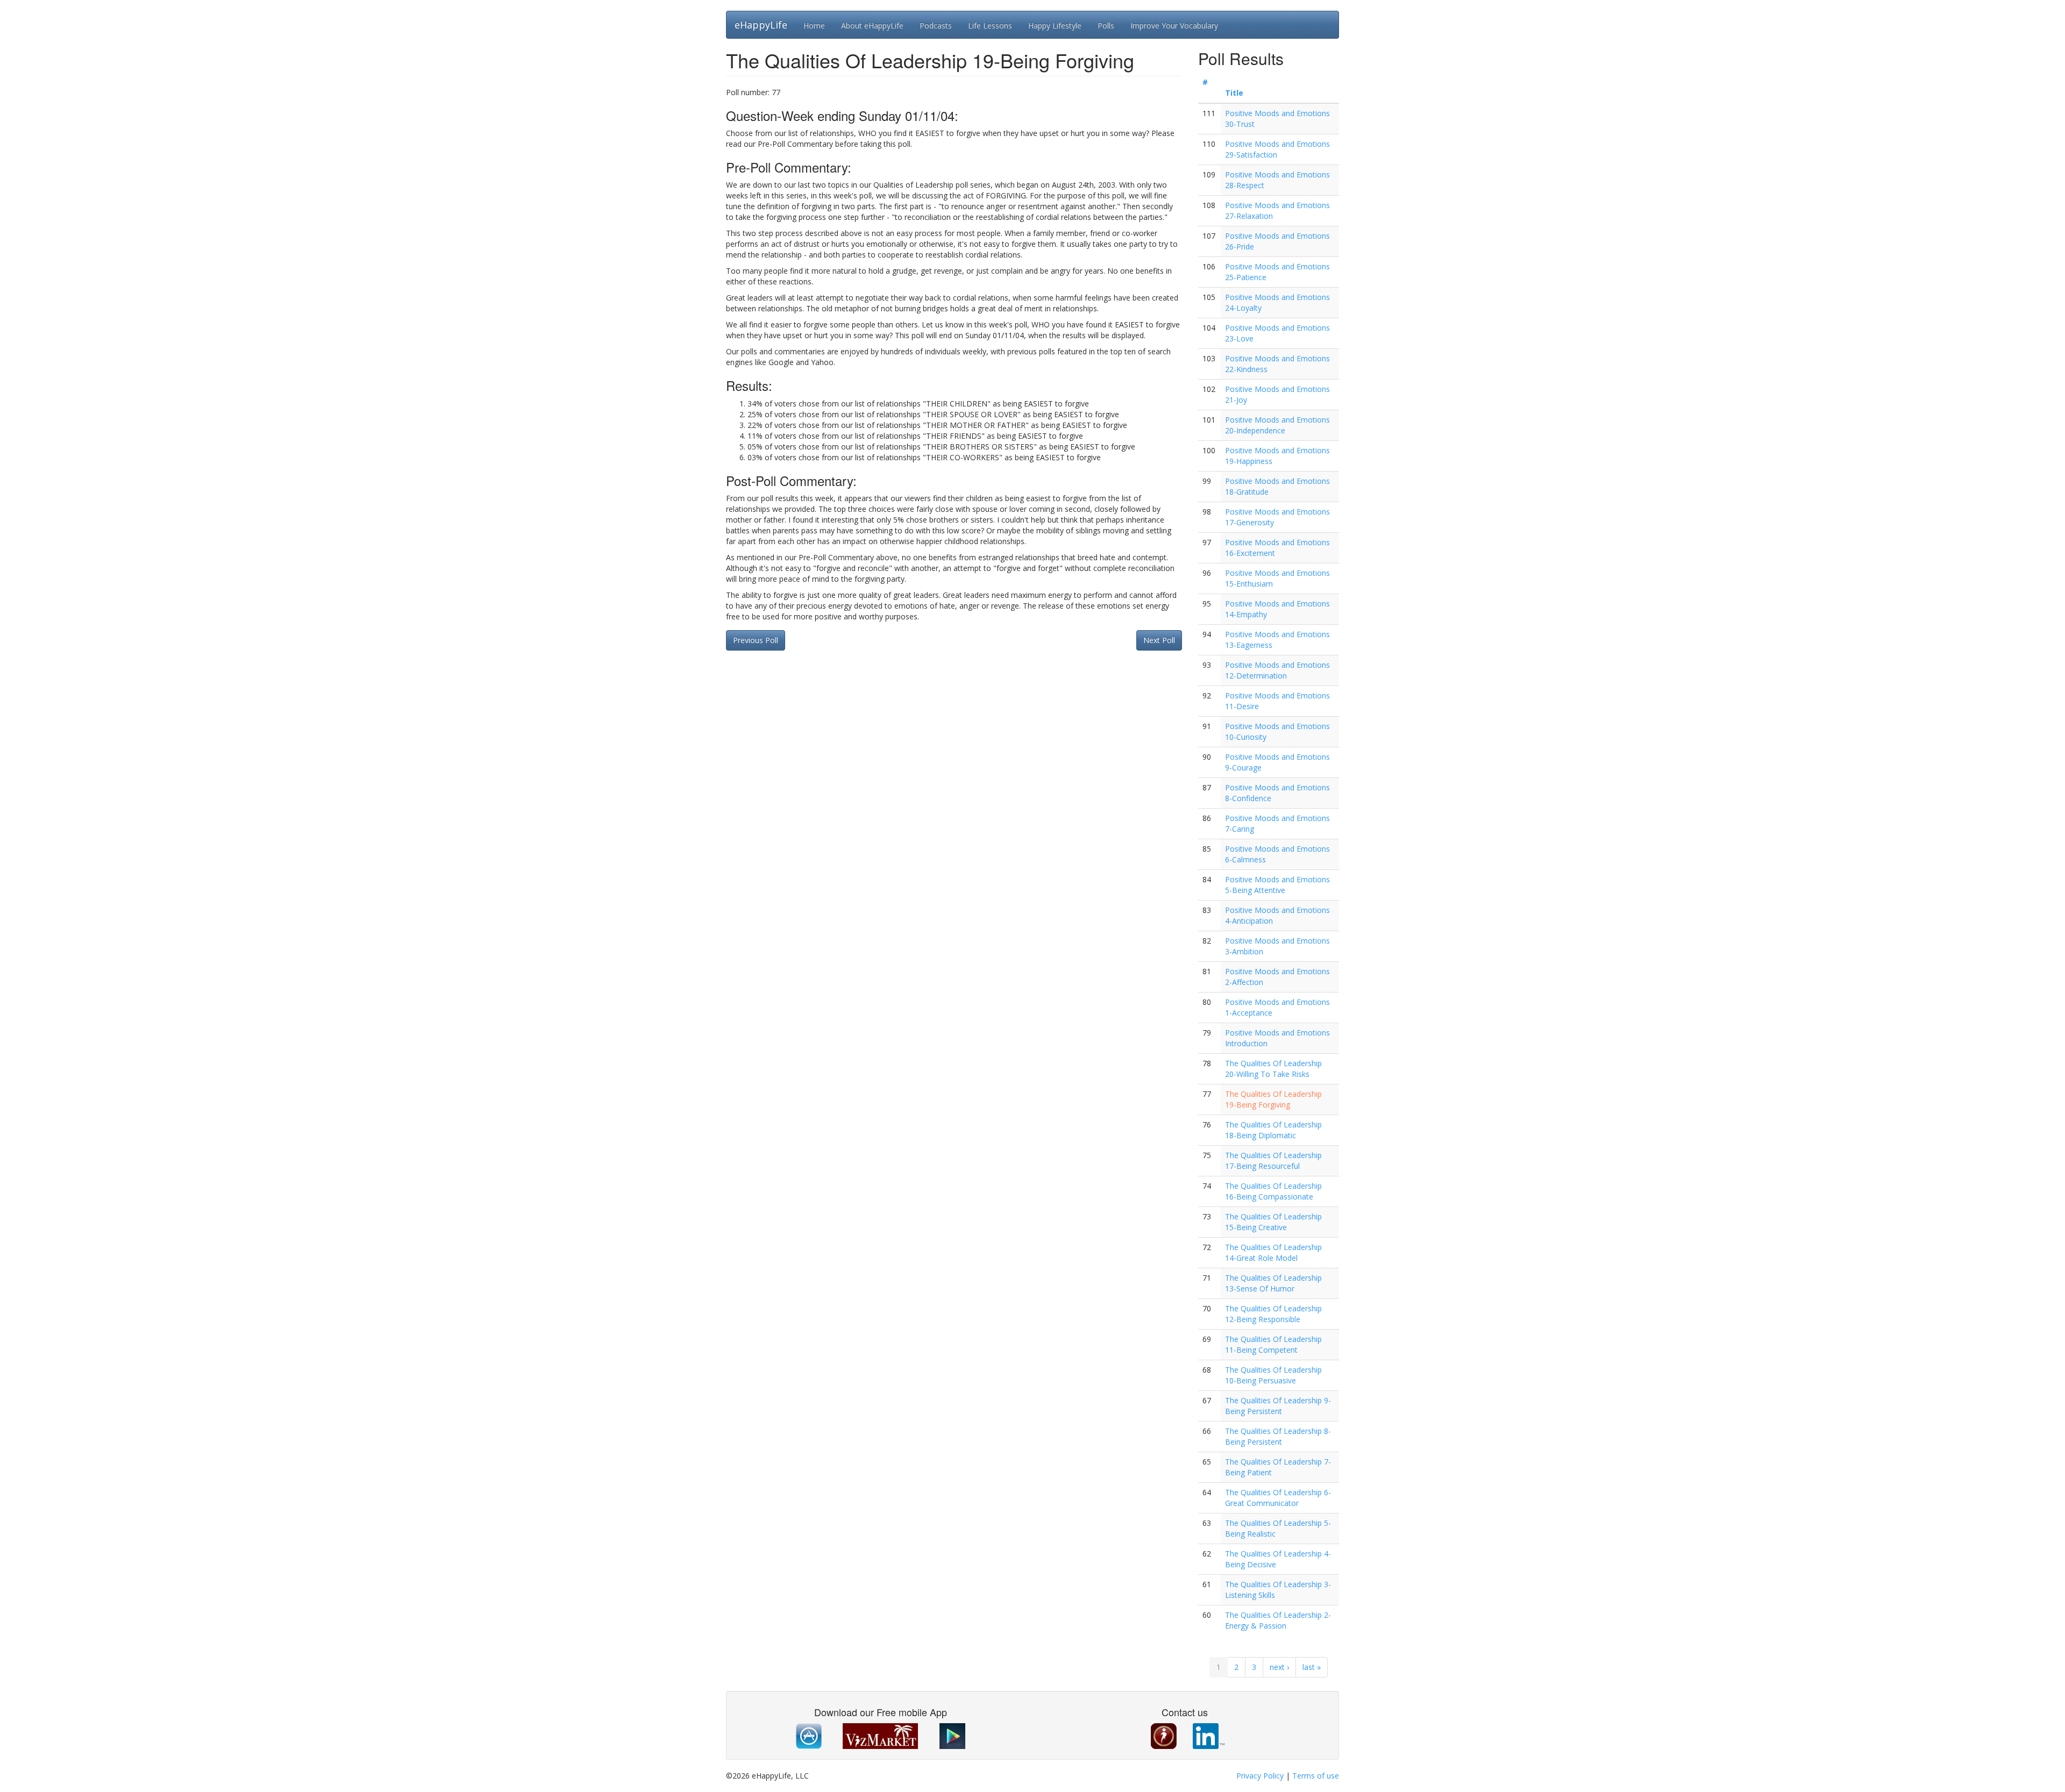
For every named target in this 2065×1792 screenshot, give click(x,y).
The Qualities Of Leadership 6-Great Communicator (1278, 1498)
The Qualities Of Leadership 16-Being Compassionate (1273, 1191)
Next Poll (1159, 640)
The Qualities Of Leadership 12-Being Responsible (1273, 1314)
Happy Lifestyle (1055, 26)
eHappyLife (761, 25)
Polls (1106, 26)
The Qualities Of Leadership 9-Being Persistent (1278, 1406)
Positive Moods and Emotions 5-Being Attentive (1277, 885)
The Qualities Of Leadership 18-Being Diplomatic (1273, 1130)
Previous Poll (756, 640)
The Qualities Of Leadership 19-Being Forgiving (1273, 1099)
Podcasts (936, 26)
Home (814, 26)
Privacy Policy (1260, 1776)
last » (1312, 1667)
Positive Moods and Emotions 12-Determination (1277, 670)
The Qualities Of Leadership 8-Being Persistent (1278, 1436)
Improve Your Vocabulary (1174, 26)
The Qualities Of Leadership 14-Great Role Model (1273, 1252)
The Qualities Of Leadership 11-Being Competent (1273, 1344)
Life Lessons (990, 26)
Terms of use (1316, 1776)
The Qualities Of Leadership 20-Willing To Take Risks (1273, 1069)
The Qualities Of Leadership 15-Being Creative (1273, 1222)
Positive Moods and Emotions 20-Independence (1277, 425)
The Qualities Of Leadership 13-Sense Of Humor (1273, 1283)
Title (1234, 93)
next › (1279, 1667)
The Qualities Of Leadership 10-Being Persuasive (1273, 1375)
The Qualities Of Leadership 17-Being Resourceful (1273, 1161)
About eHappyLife (872, 26)
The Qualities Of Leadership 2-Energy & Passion (1278, 1620)
